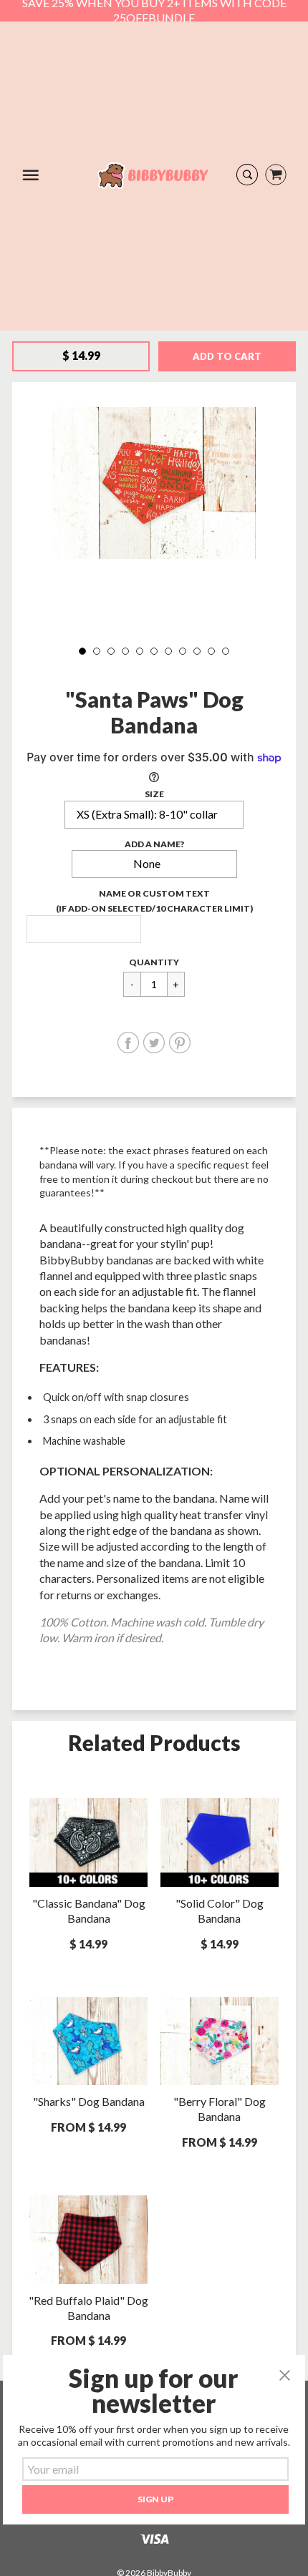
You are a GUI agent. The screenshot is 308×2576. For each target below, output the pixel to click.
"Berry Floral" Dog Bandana (220, 2109)
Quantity (154, 962)
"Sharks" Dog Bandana (89, 2101)
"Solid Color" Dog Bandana (220, 1911)
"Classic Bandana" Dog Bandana (89, 1911)
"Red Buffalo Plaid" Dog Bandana (88, 2308)
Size (154, 794)
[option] (154, 483)
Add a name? (154, 844)
